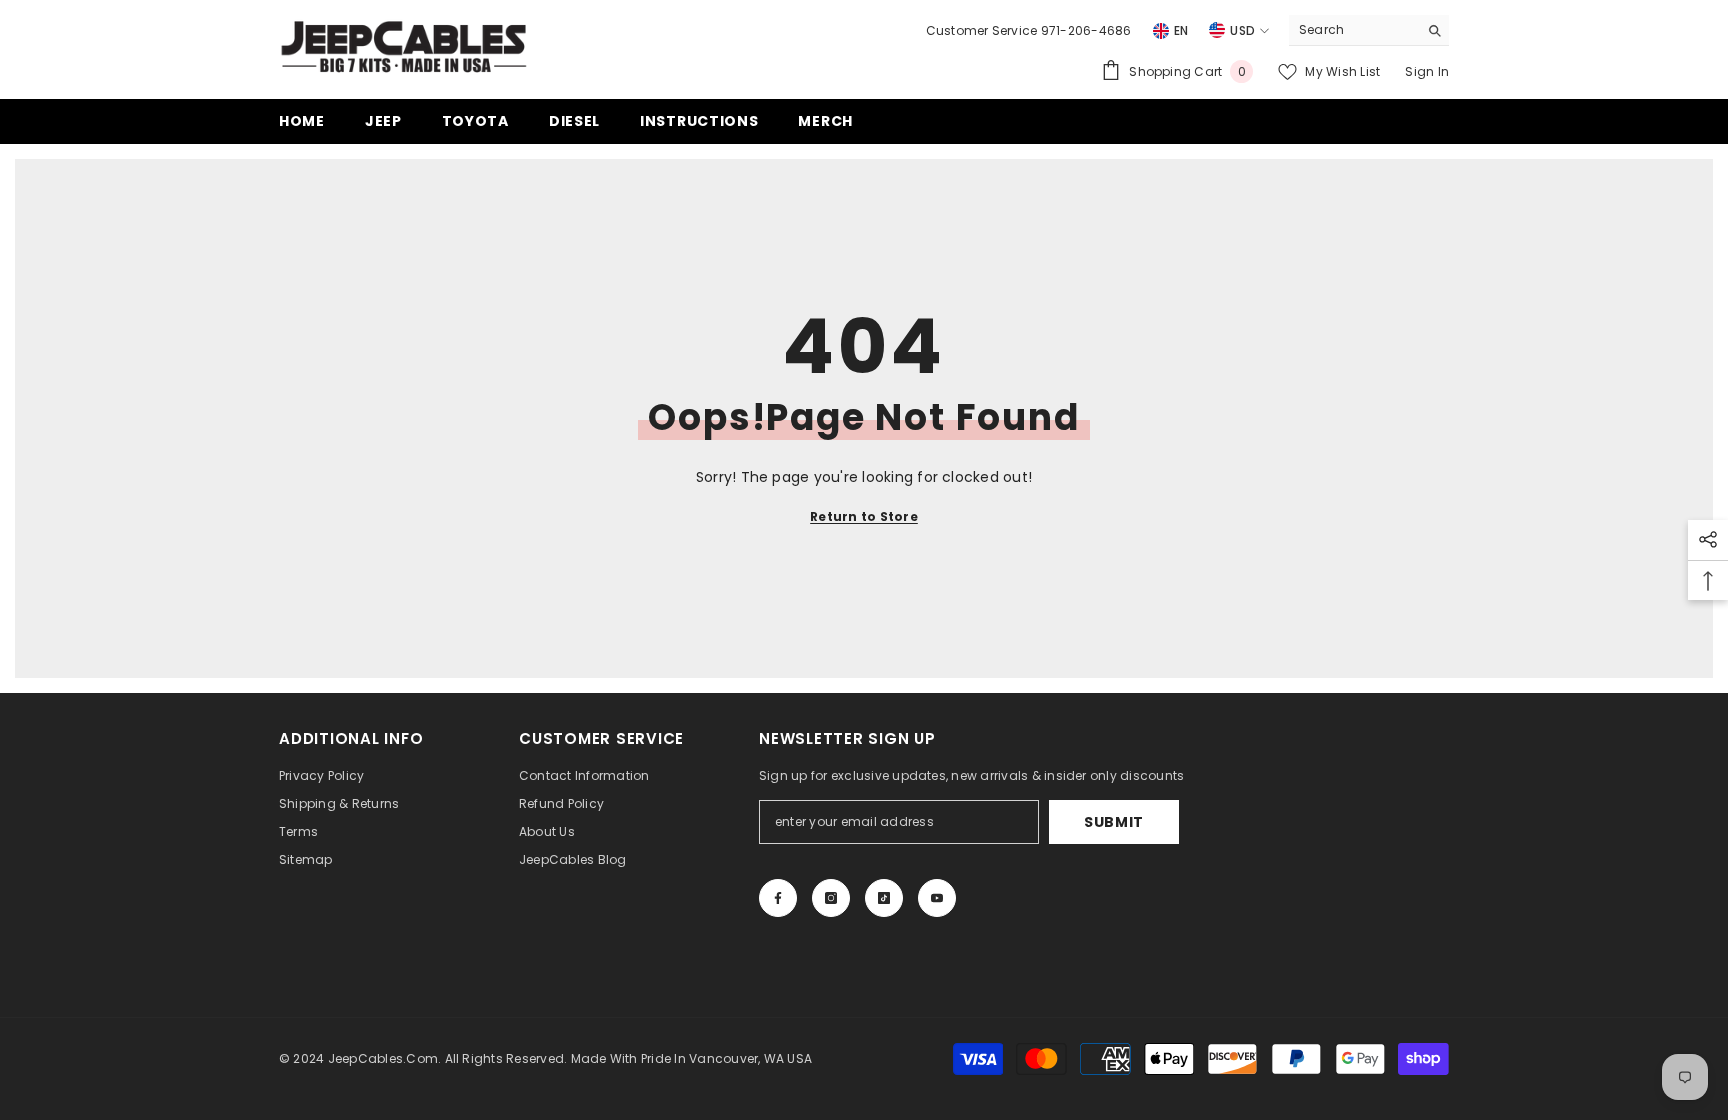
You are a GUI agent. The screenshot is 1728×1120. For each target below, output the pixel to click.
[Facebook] (778, 898)
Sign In (1427, 71)
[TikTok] (884, 898)
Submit (1114, 822)
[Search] (1369, 30)
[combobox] (1353, 30)
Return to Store (864, 516)
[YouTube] (937, 898)
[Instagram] (831, 898)
